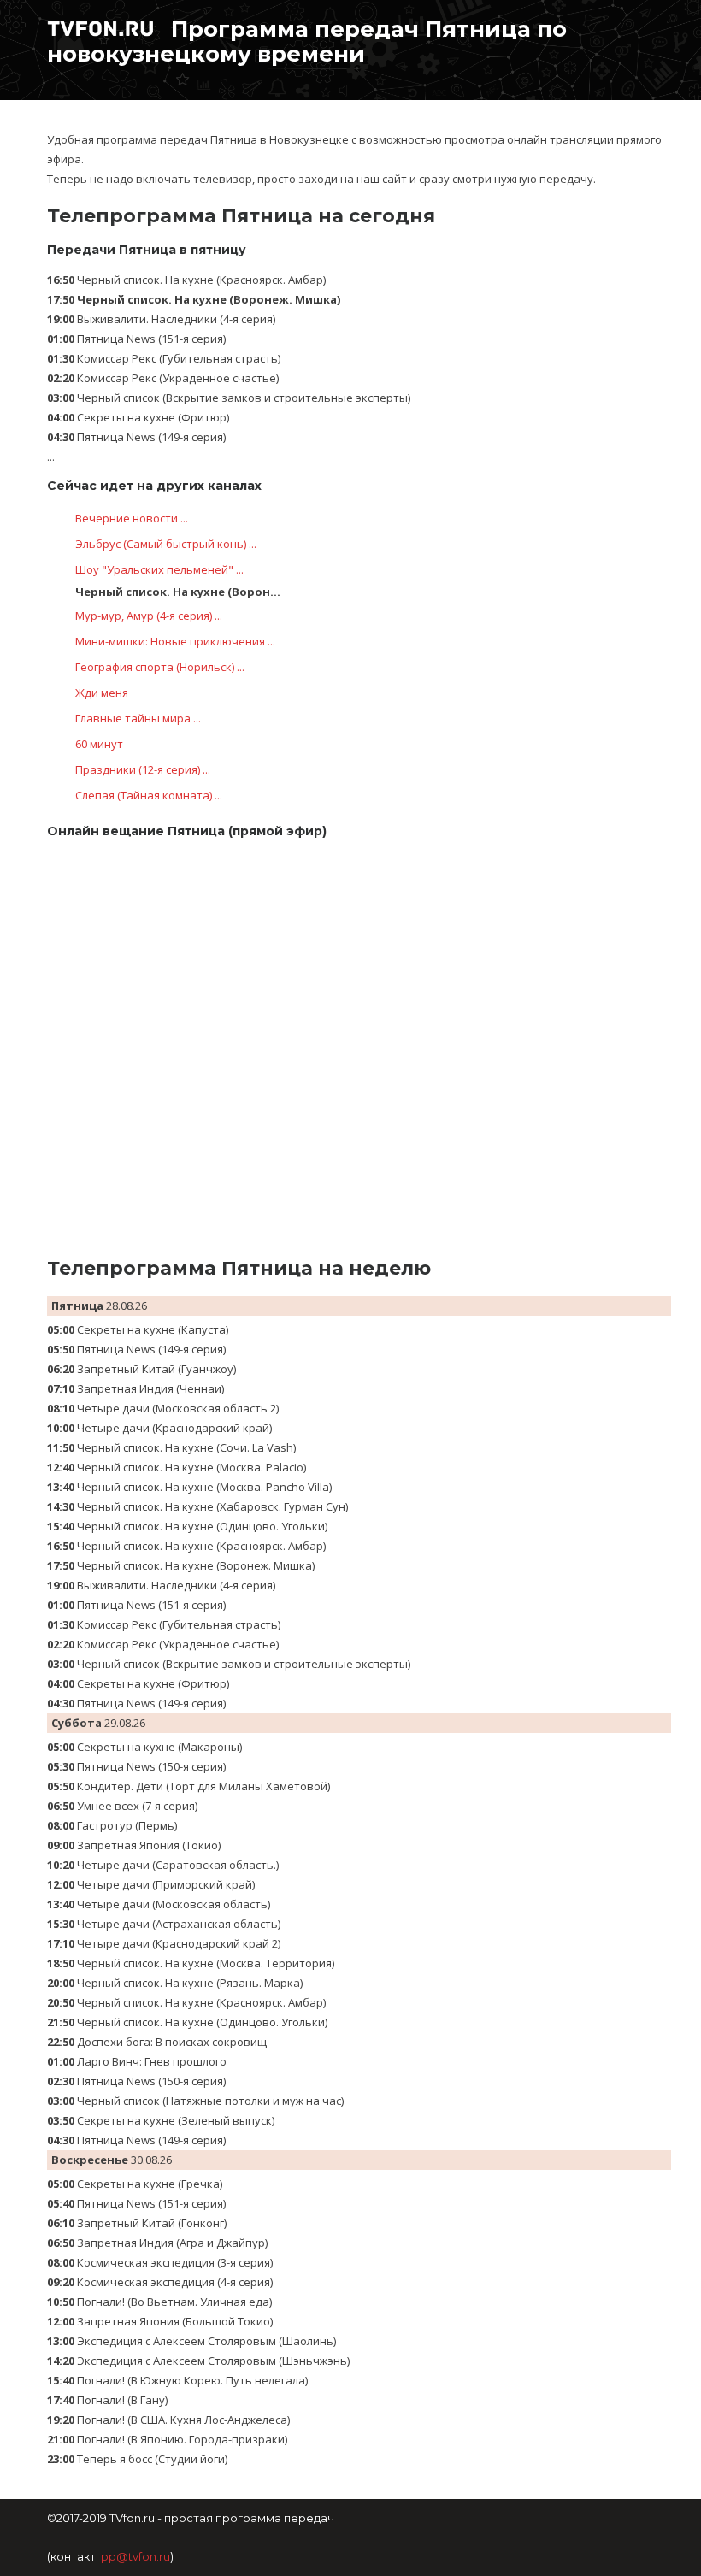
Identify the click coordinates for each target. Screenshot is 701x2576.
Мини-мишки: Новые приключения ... (175, 641)
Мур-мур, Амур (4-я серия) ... (149, 616)
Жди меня (102, 693)
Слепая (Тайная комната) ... (149, 795)
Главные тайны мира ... (138, 718)
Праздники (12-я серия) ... (143, 769)
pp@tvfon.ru (135, 2556)
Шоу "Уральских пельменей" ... (159, 569)
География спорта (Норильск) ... (160, 667)
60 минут (99, 744)
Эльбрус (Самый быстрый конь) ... (166, 544)
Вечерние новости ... (132, 518)
